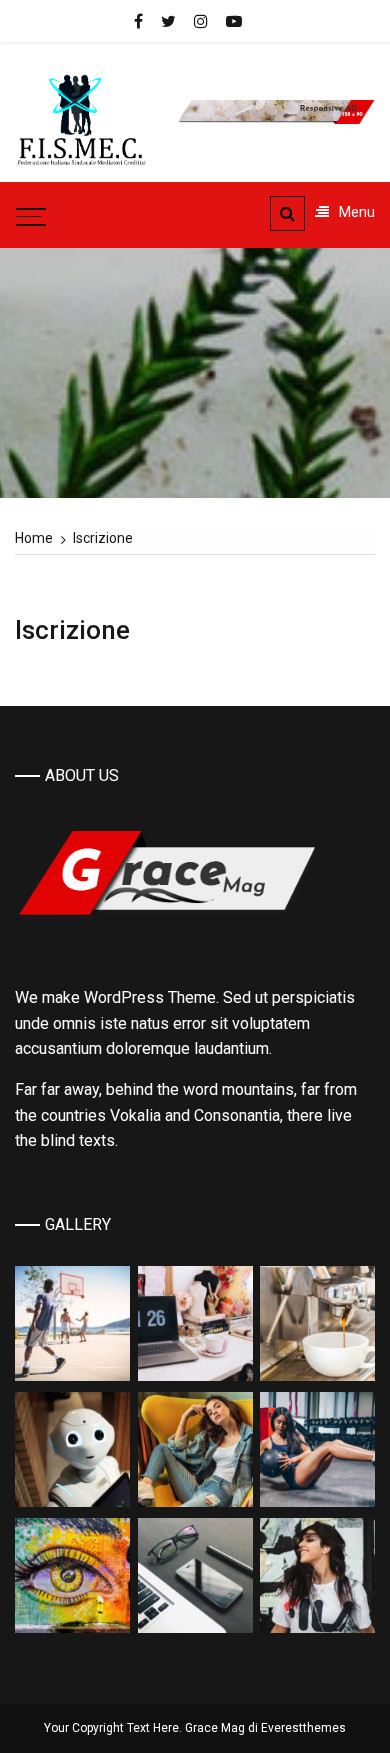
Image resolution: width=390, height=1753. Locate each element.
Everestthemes (303, 1728)
